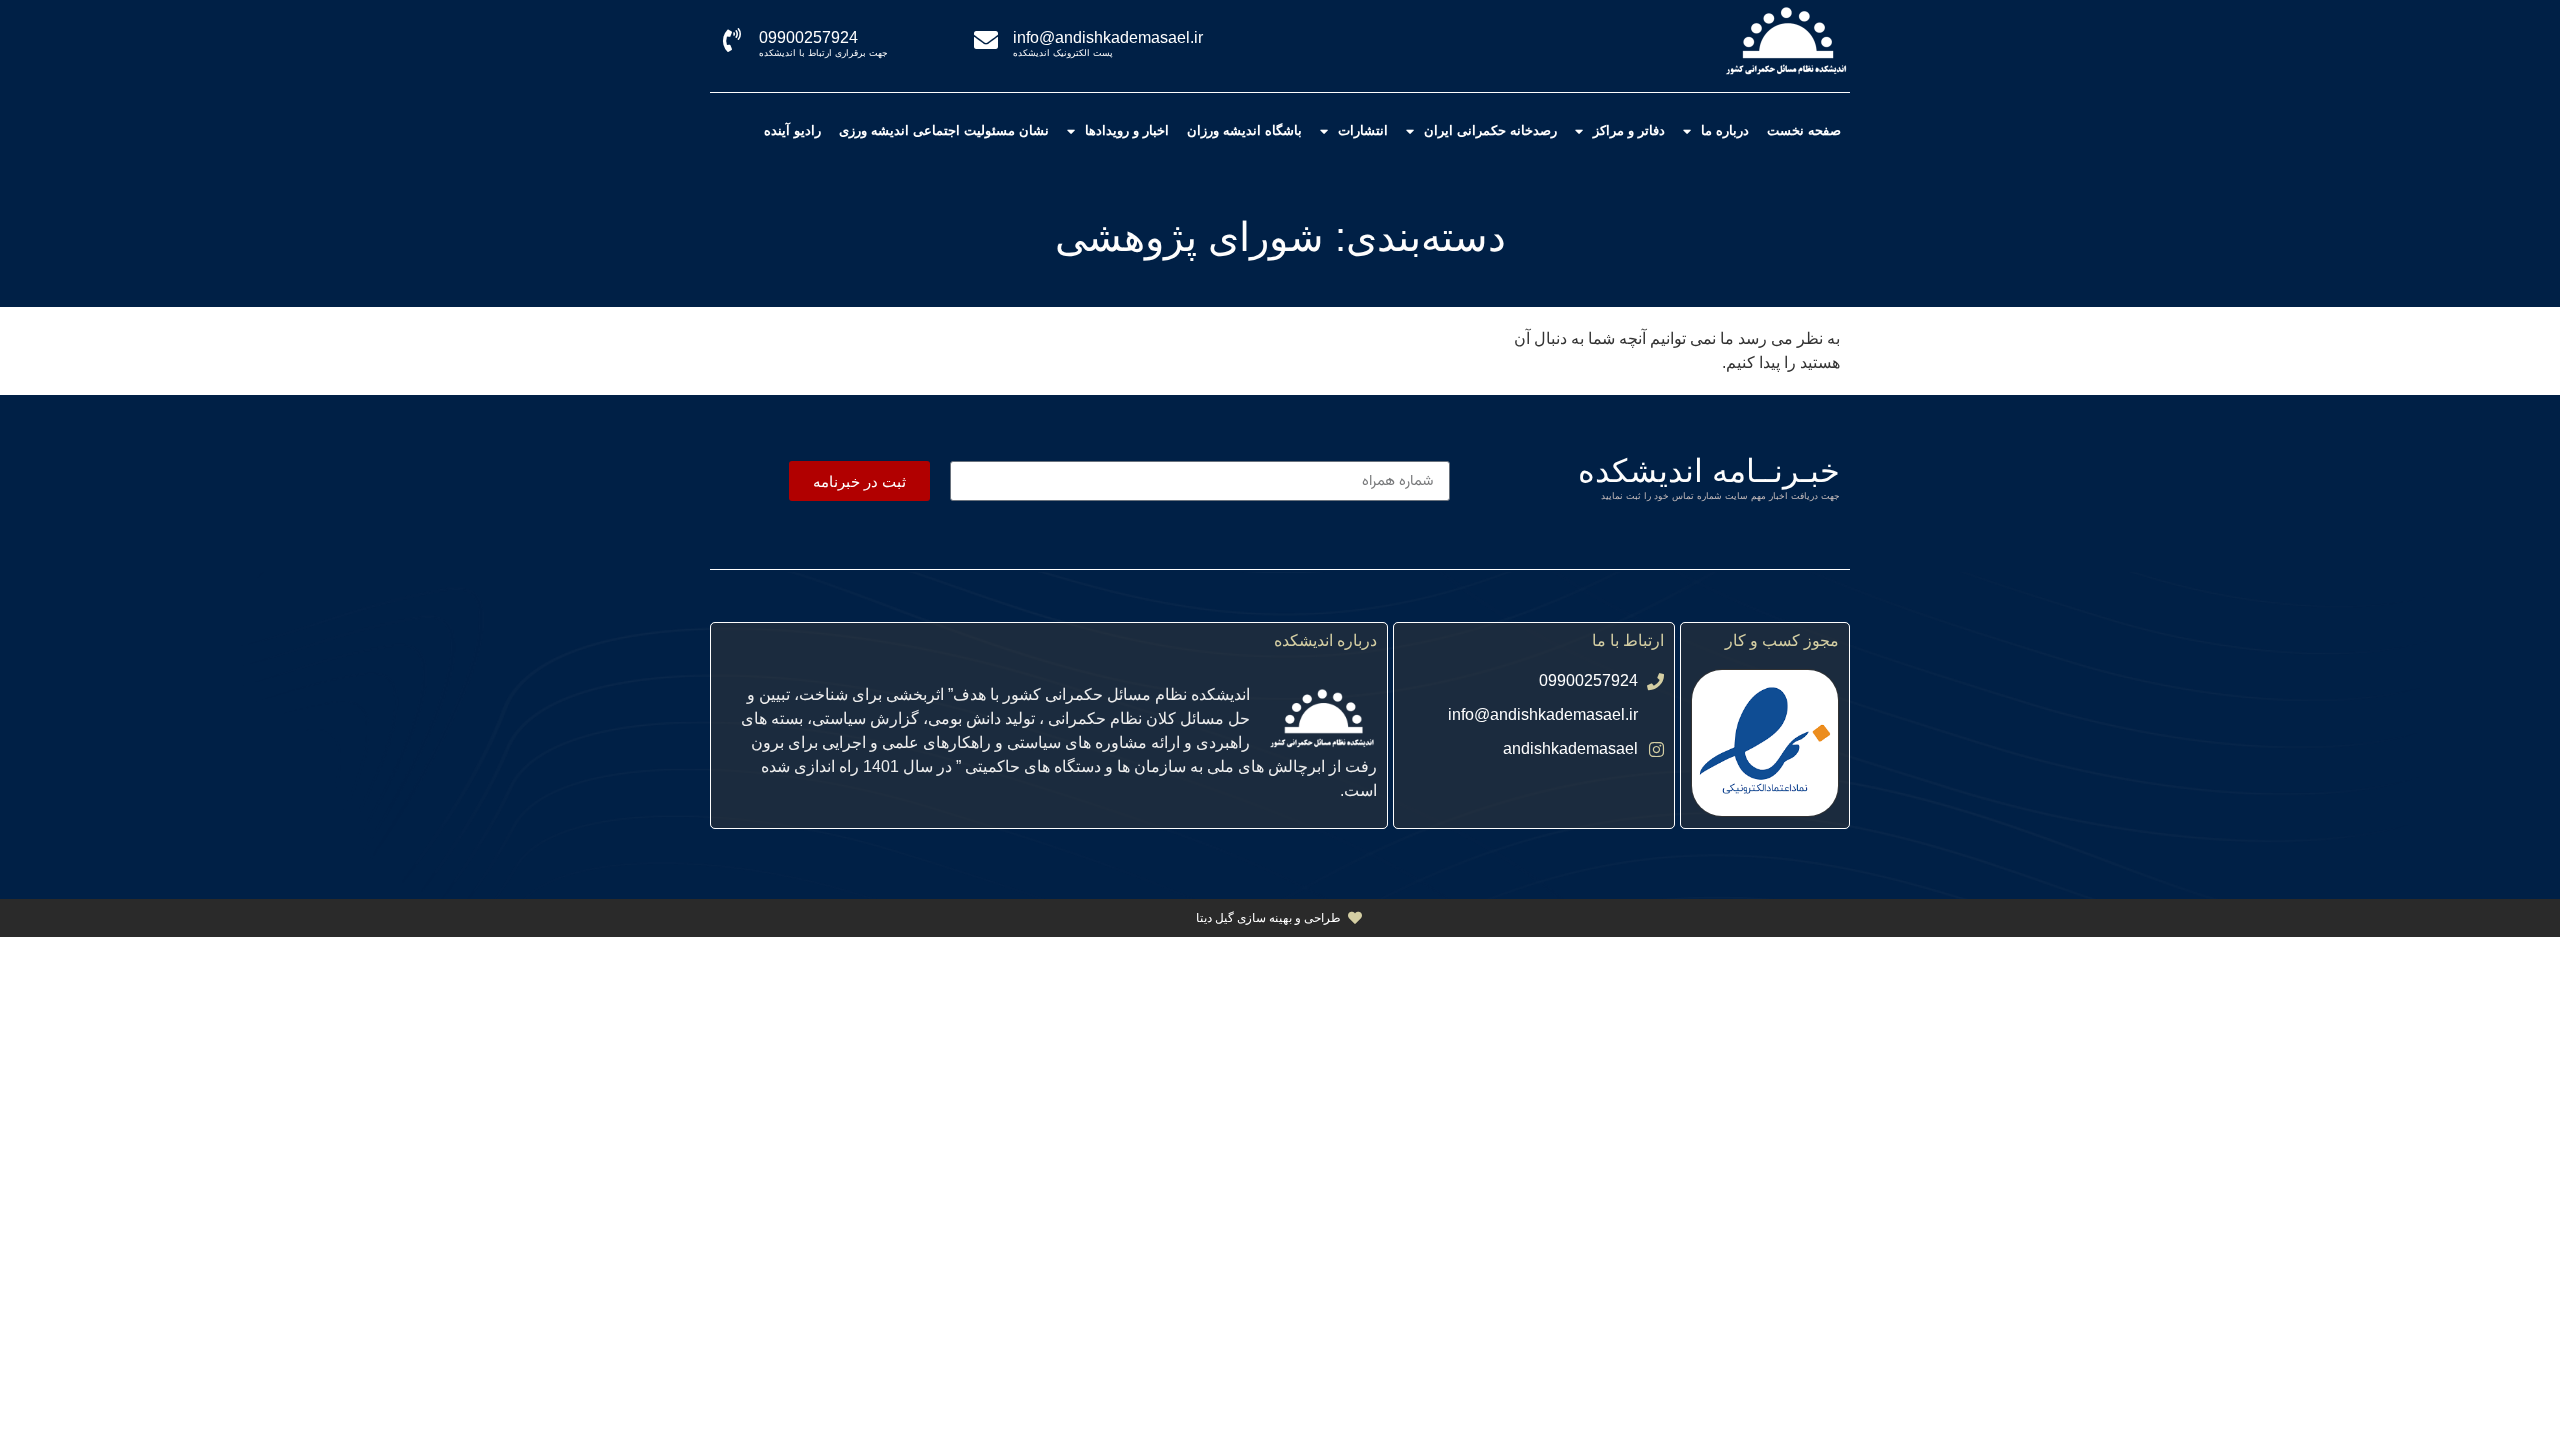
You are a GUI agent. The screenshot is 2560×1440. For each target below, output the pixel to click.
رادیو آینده (792, 130)
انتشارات (1363, 130)
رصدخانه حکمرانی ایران (1490, 130)
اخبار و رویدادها (1127, 130)
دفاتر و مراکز (1629, 130)
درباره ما (1725, 130)
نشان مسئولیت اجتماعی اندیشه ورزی (944, 130)
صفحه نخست (1804, 130)
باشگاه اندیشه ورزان (1244, 130)
